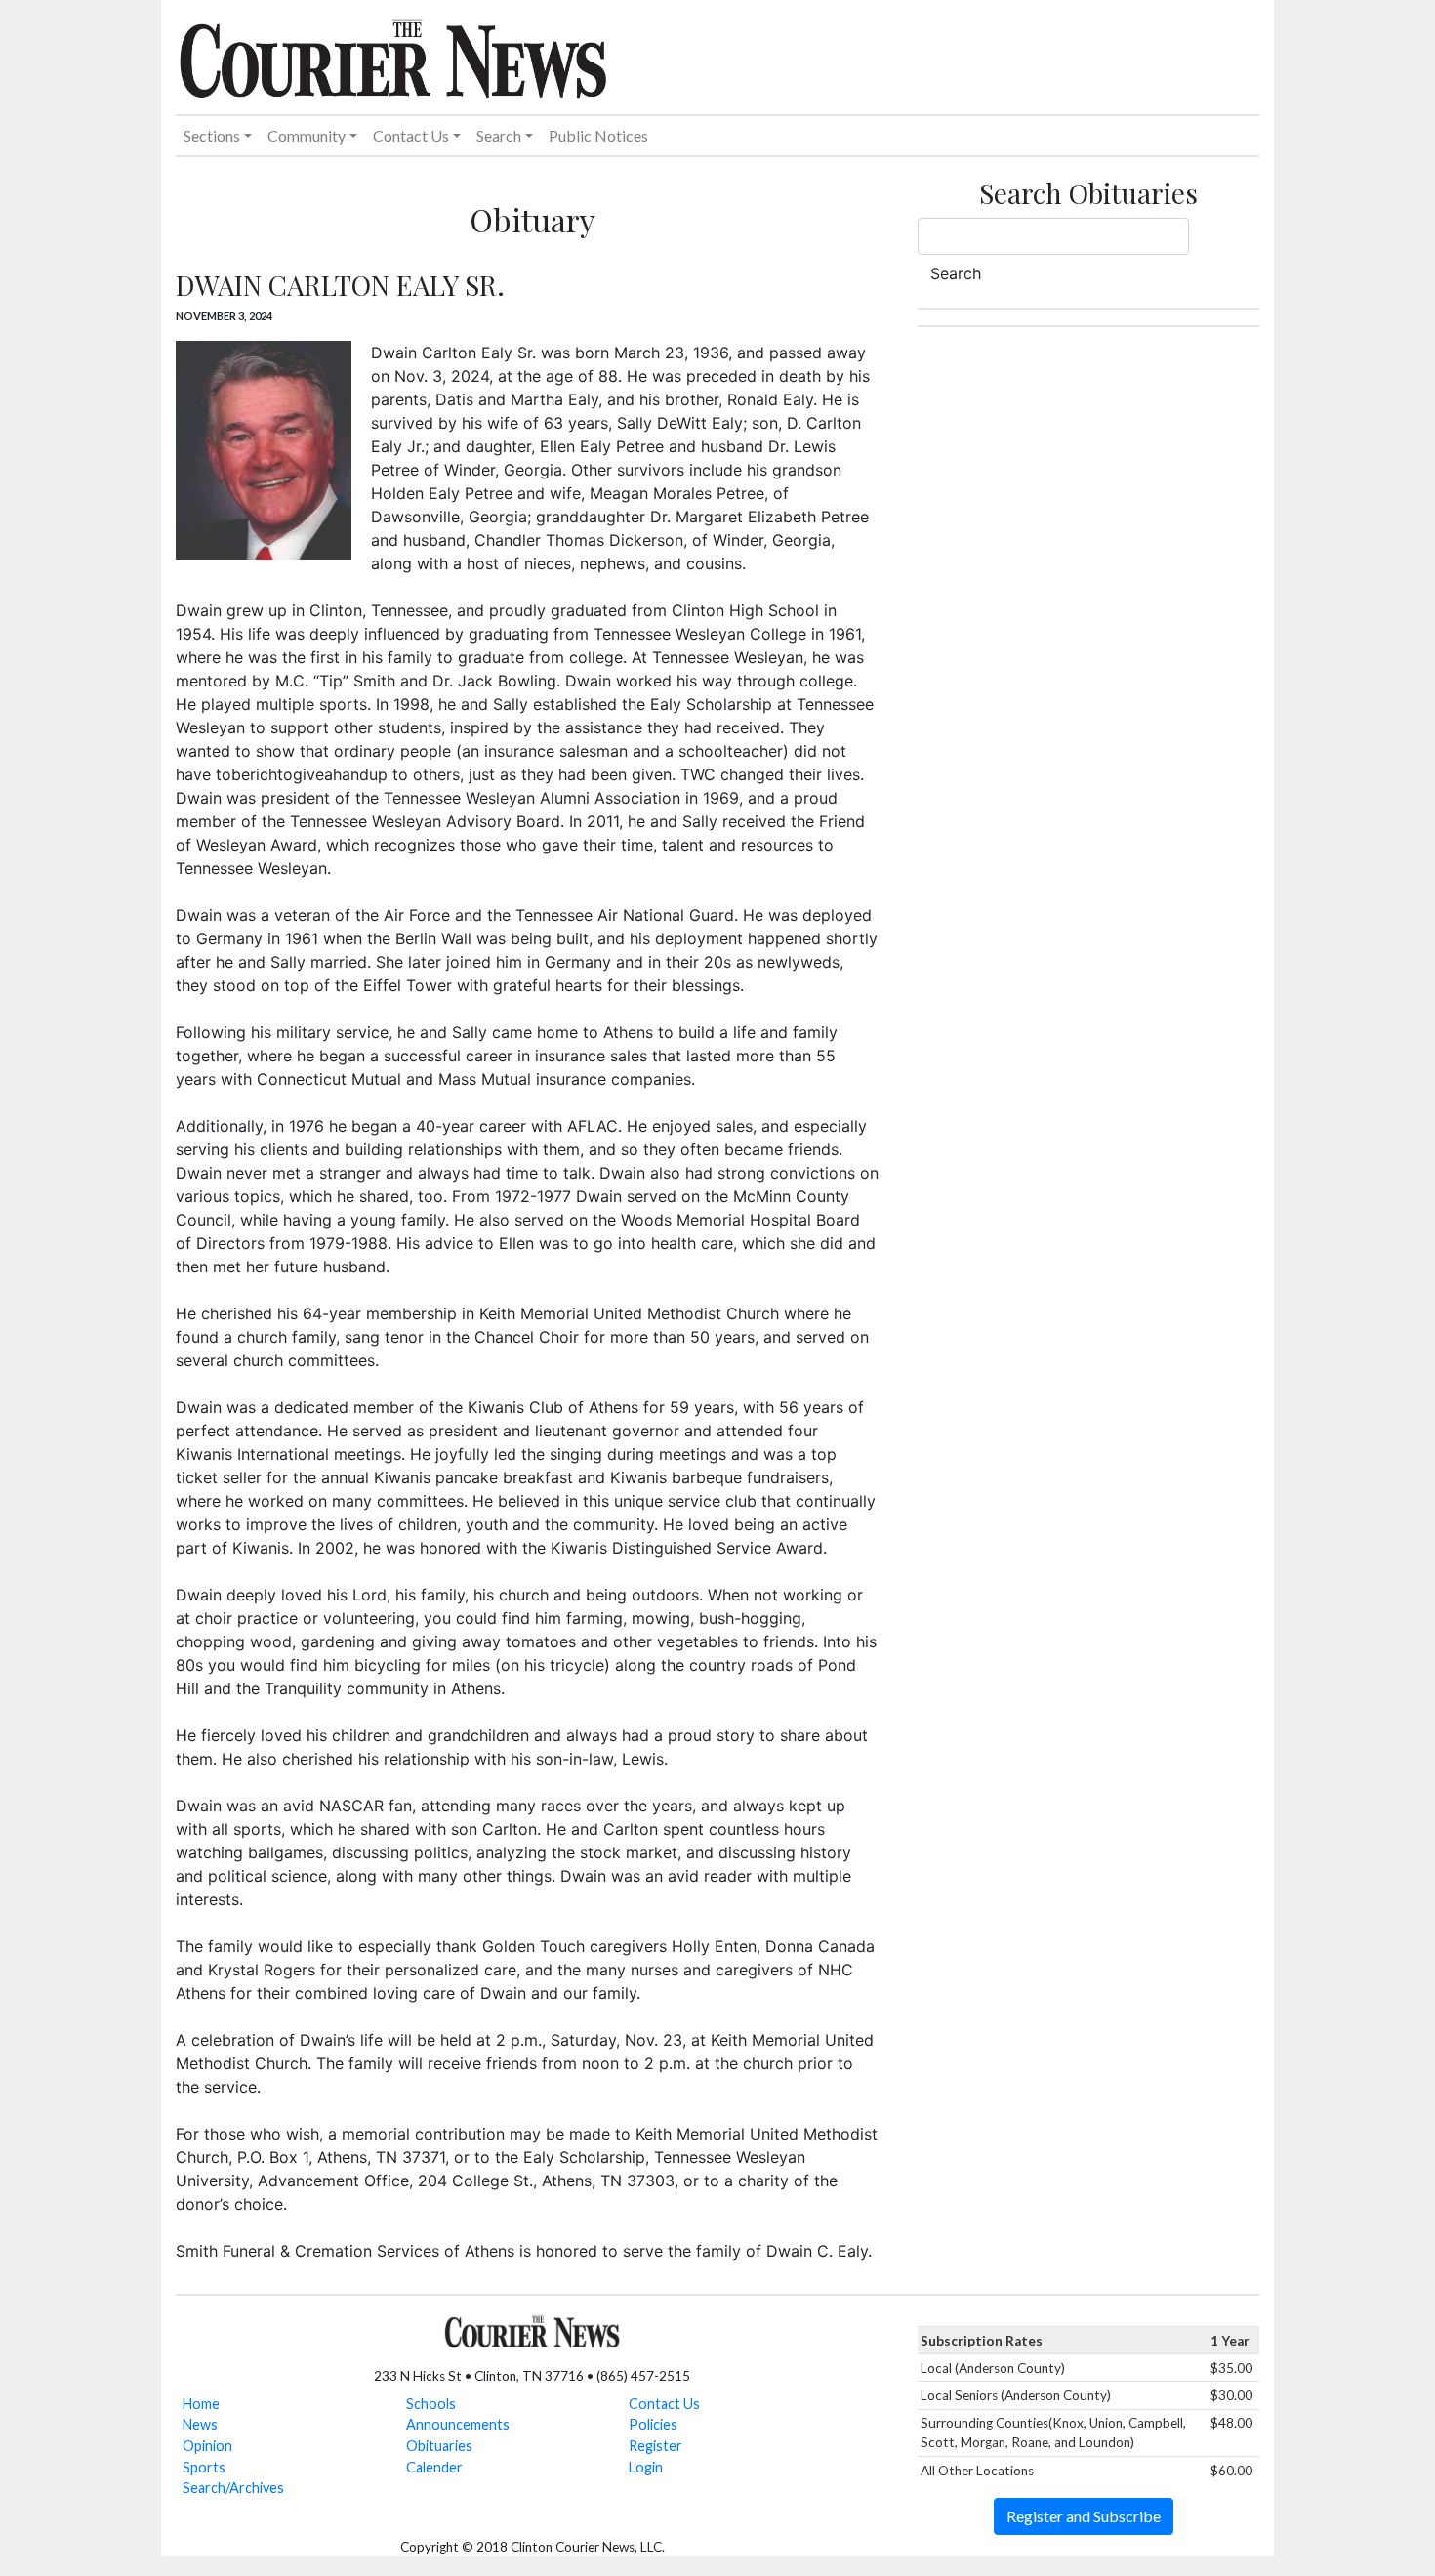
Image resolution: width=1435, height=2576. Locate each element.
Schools (431, 2404)
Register (656, 2446)
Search (956, 273)
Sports (204, 2467)
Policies (653, 2424)
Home (201, 2404)
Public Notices (598, 135)
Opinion (207, 2446)
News (200, 2424)
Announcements (458, 2424)
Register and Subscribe (1084, 2516)
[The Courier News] (393, 56)
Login (646, 2467)
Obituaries (439, 2446)
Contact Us (664, 2404)
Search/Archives (233, 2488)
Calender (434, 2467)
